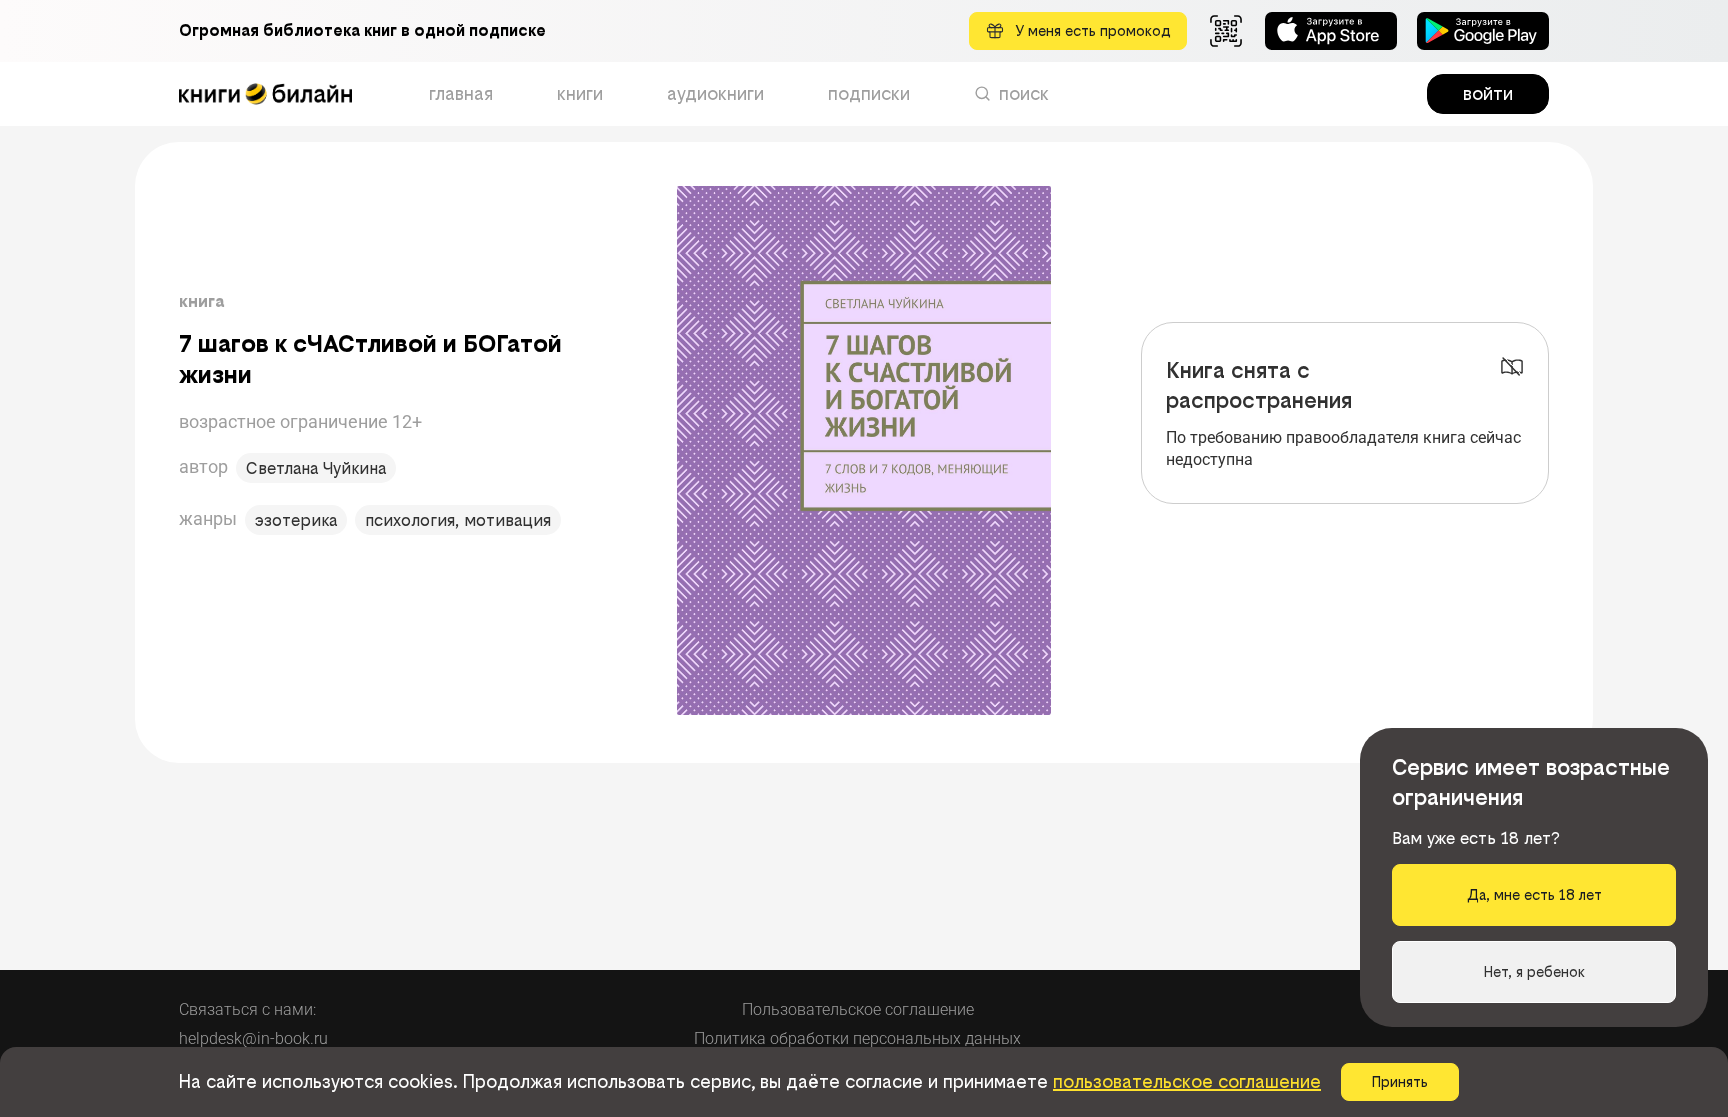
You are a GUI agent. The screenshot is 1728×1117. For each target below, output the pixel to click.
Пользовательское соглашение (858, 1009)
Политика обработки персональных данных (857, 1038)
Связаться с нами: (247, 1009)
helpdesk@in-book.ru (253, 1038)
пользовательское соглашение (1187, 1081)
